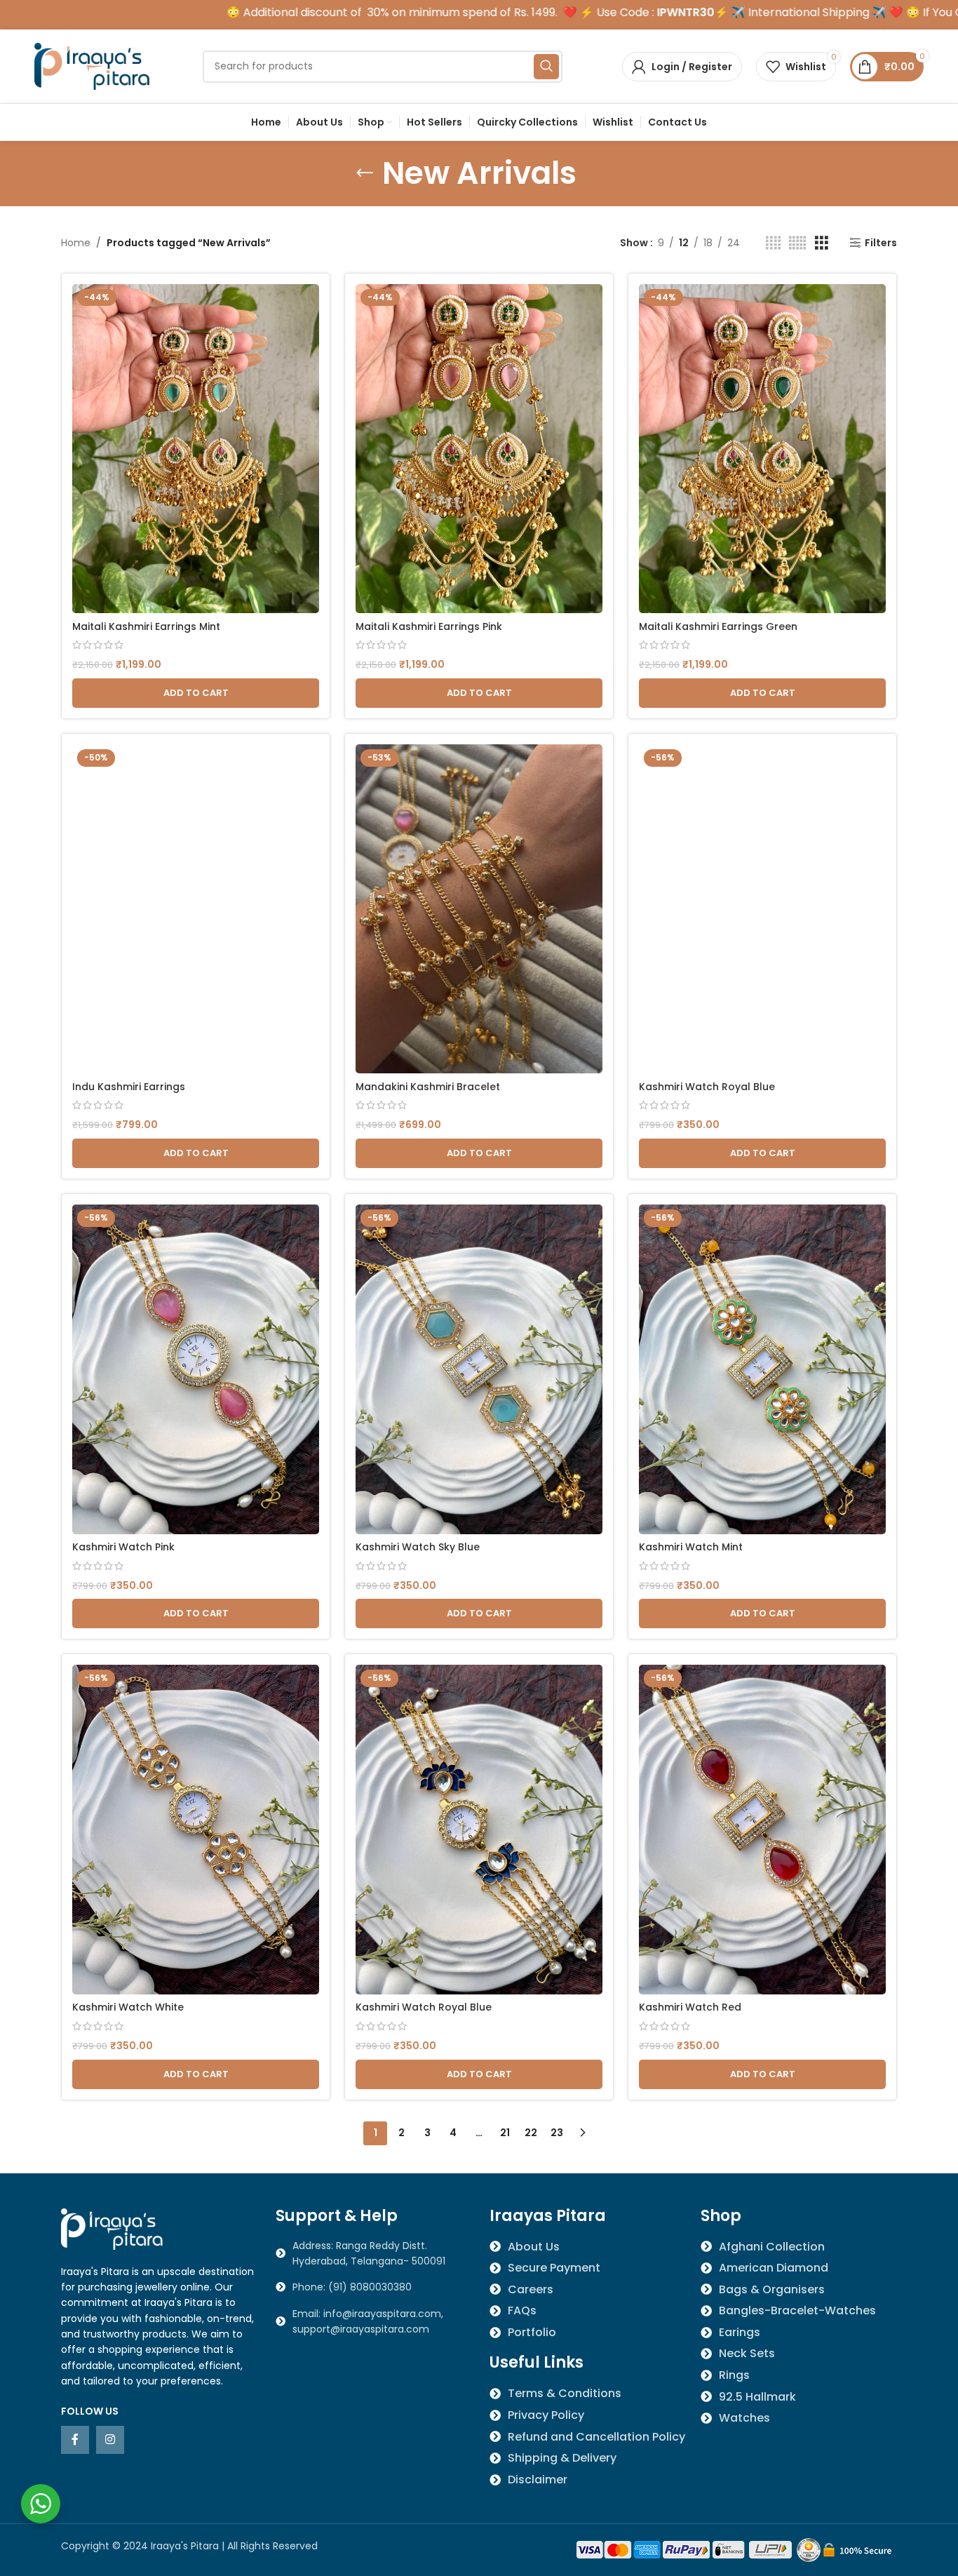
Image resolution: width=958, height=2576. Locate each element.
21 (505, 2133)
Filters (881, 243)
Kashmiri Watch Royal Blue (707, 1087)
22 (531, 2133)
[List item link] (372, 2287)
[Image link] (114, 2228)
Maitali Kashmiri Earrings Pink (429, 626)
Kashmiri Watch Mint (691, 1547)
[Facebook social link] (75, 2440)
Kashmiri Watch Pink (123, 1547)
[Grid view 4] (773, 243)
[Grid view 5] (797, 243)
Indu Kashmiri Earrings (129, 1087)
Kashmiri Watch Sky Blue (418, 1547)
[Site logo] (94, 65)
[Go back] (365, 173)
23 (557, 2133)
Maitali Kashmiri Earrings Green (718, 626)
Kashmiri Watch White (128, 2007)
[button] (196, 693)
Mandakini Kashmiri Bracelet (428, 1087)
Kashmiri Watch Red (690, 2007)
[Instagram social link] (110, 2440)
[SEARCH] (546, 67)
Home (76, 243)
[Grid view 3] (822, 243)
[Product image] (196, 449)
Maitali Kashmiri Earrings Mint (146, 626)
